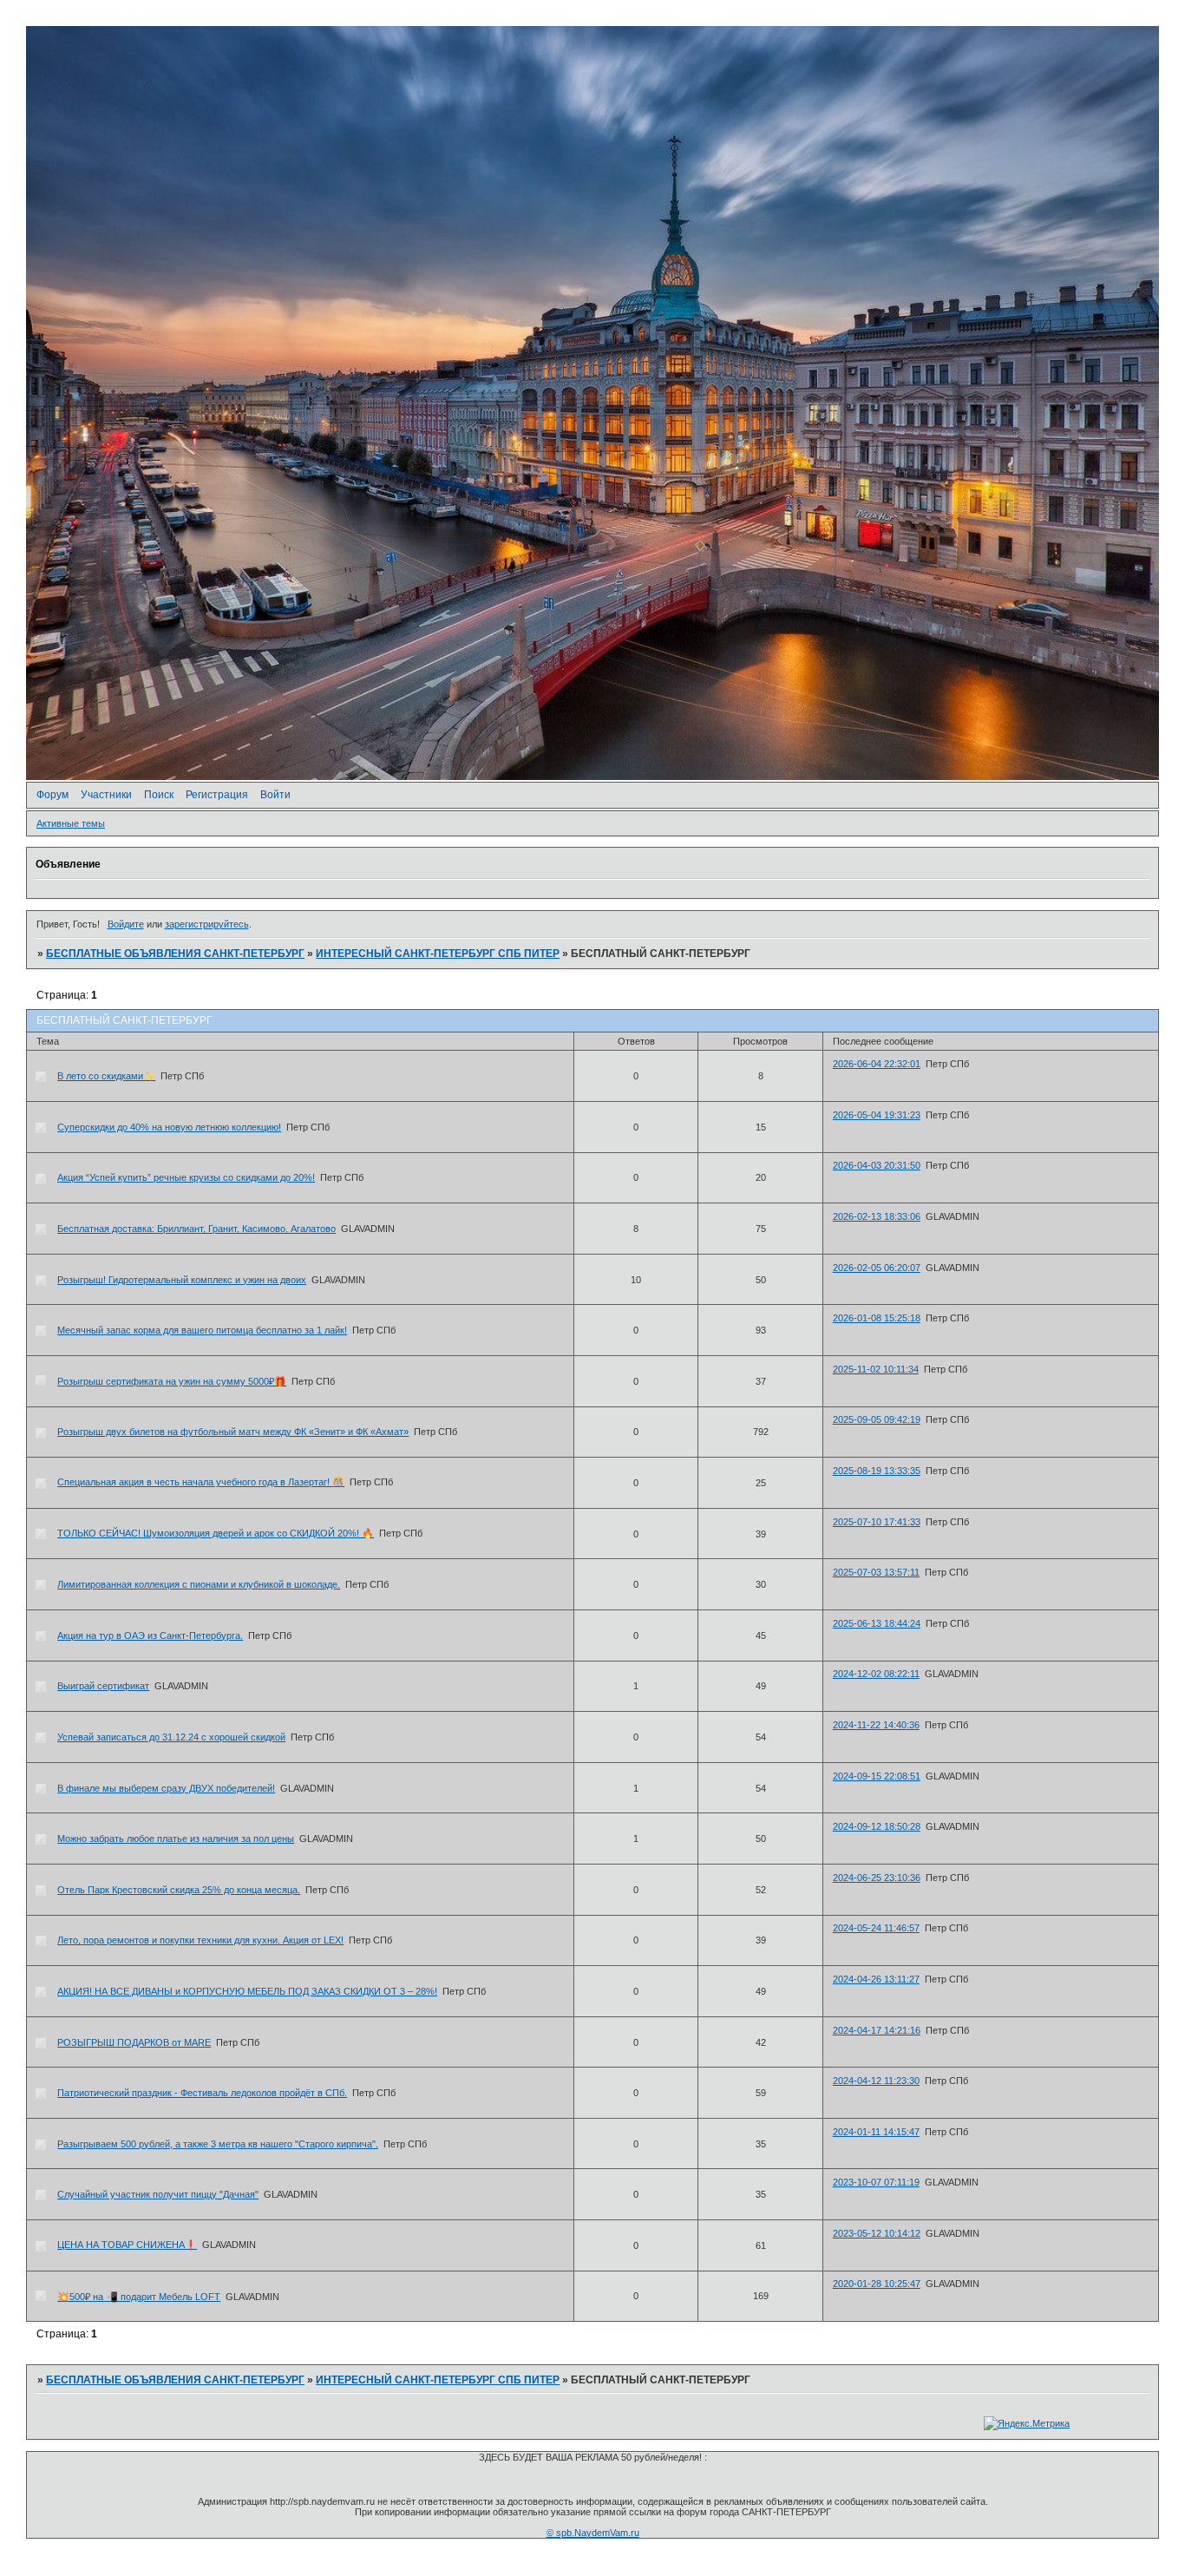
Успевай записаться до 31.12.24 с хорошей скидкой (171, 1737)
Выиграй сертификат (103, 1686)
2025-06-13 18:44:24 (877, 1623)
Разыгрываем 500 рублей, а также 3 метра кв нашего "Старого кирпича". (218, 2144)
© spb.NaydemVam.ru (593, 2533)
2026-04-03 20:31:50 (877, 1165)
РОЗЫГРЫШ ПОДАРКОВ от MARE (134, 2042)
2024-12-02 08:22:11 (876, 1674)
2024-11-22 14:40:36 (876, 1725)
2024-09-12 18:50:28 (877, 1826)
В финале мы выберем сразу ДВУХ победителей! (166, 1788)
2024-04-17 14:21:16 (877, 2030)
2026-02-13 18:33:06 (877, 1216)
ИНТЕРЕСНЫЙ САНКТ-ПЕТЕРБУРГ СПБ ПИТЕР (438, 954)
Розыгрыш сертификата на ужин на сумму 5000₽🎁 (172, 1381)
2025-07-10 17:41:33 (877, 1522)
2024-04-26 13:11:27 (876, 1979)
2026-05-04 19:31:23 (877, 1115)
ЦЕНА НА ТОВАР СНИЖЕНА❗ (127, 2245)
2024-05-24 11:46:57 (876, 1928)
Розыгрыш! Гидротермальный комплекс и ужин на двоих (182, 1280)
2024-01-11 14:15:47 (876, 2132)
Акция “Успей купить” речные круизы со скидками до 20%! (186, 1177)
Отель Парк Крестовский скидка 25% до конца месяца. (179, 1890)
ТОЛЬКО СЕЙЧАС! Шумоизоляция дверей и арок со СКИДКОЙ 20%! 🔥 (216, 1533)
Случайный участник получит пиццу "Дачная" (158, 2194)
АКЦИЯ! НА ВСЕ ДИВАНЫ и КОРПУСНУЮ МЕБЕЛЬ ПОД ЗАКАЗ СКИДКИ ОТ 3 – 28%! (247, 1991)
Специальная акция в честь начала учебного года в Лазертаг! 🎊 (201, 1482)
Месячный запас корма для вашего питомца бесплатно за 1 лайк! (202, 1330)
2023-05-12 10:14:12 (877, 2233)
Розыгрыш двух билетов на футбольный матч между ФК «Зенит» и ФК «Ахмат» (233, 1432)
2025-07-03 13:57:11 (876, 1572)
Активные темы (71, 823)
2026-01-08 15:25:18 (877, 1318)
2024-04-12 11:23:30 (876, 2081)
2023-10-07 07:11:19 (876, 2182)
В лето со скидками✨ (106, 1076)
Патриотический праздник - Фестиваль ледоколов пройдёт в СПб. (202, 2093)
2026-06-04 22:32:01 (877, 1064)
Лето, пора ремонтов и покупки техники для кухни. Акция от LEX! (200, 1940)
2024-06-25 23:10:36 (877, 1878)
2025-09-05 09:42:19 (877, 1419)
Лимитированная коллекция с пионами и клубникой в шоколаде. (199, 1584)
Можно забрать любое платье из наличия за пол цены (176, 1839)
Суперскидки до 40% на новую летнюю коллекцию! (169, 1127)
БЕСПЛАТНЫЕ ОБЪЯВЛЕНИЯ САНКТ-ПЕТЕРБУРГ (175, 954)
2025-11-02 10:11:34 (876, 1369)
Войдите (126, 924)
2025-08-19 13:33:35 (877, 1471)
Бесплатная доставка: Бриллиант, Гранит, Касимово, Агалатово (196, 1229)
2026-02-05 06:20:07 (877, 1268)
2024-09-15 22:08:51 (877, 1776)
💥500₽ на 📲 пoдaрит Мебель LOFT (139, 2297)
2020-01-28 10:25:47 (877, 2284)
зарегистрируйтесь (207, 924)
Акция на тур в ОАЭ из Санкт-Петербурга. (150, 1635)
